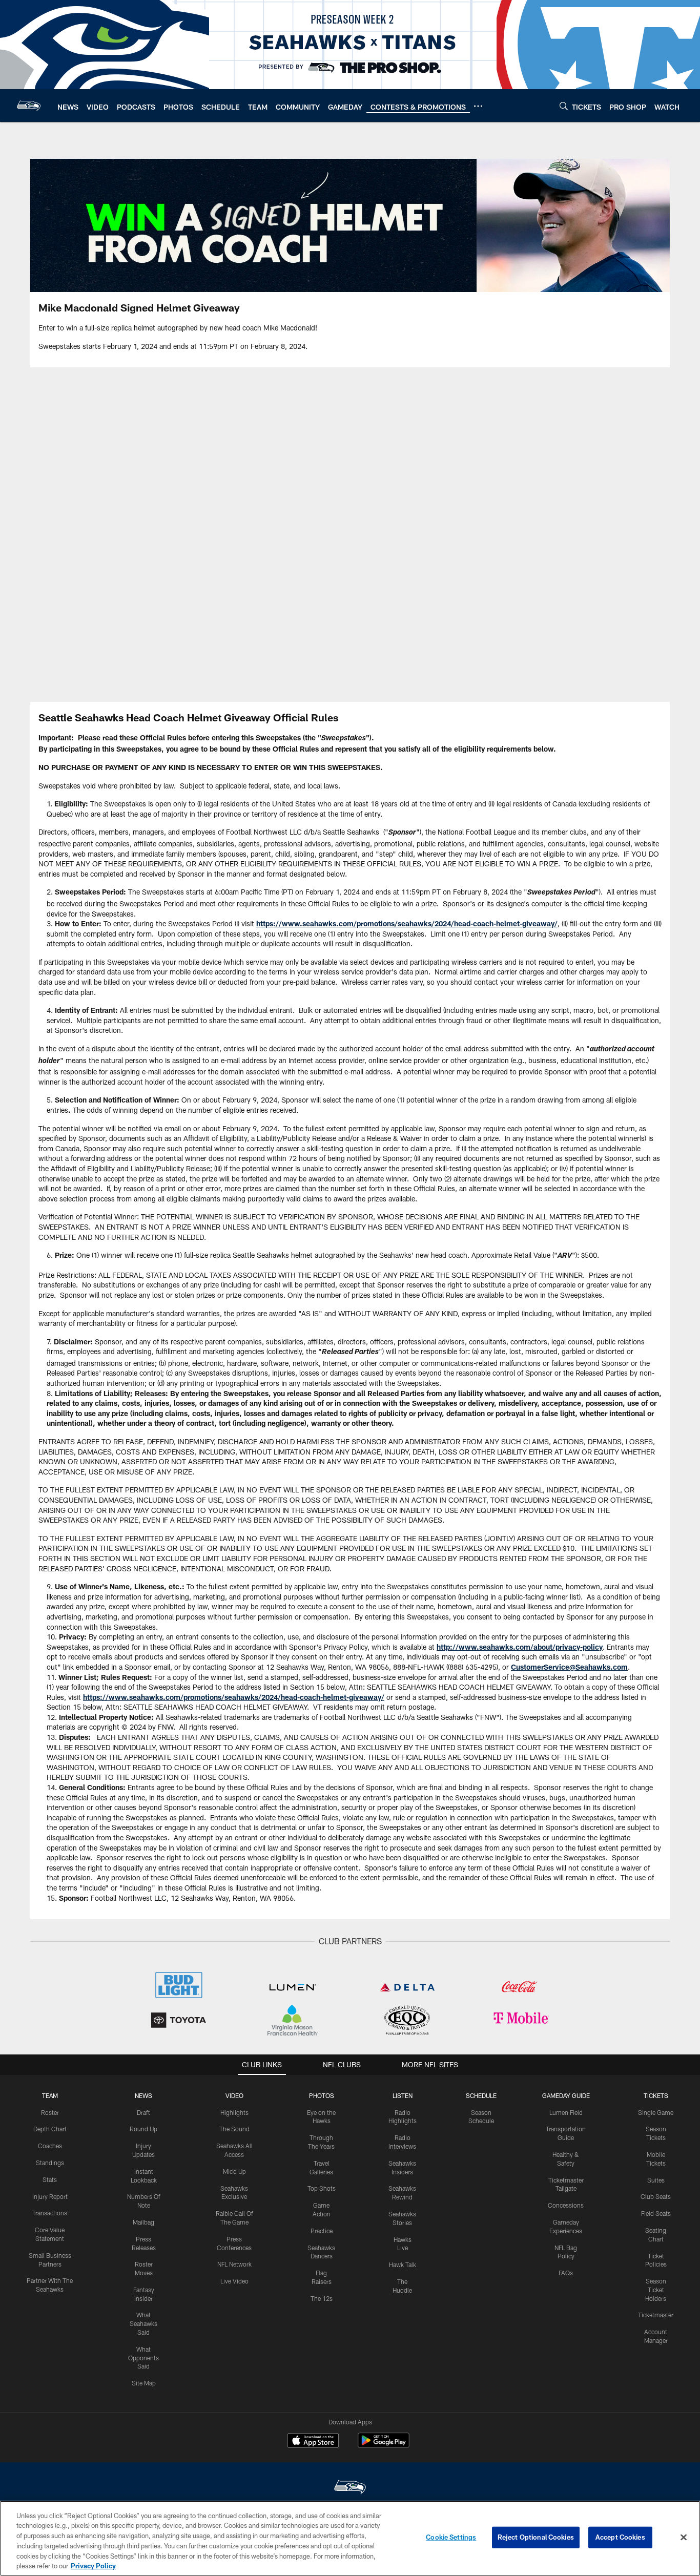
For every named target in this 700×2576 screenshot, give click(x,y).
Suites (656, 2180)
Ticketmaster (656, 2315)
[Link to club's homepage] (29, 106)
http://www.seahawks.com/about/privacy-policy (520, 1647)
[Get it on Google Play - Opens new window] (384, 2446)
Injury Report (50, 2196)
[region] (350, 2538)
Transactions (50, 2213)
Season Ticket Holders (656, 2290)
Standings (50, 2163)
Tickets (656, 2095)
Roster (50, 2112)
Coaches (50, 2146)
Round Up (143, 2129)
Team (50, 2095)
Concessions (566, 2205)
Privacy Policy (93, 2565)
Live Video (234, 2281)
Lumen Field (566, 2112)
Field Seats (656, 2213)
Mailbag (143, 2222)
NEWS (143, 2095)
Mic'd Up (234, 2171)
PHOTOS (322, 2095)
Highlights (234, 2112)
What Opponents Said (143, 2358)
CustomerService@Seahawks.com (569, 1667)
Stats (50, 2179)
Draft (143, 2112)
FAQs (566, 2273)
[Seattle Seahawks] (350, 2488)
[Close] (684, 2538)
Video (234, 2095)
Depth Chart (50, 2129)
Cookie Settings (451, 2537)
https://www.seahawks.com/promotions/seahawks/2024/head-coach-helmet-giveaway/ (407, 923)
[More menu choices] (478, 106)
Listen (403, 2095)
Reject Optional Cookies (536, 2537)
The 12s (322, 2298)
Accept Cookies (620, 2537)
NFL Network (234, 2264)
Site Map (144, 2383)
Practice (322, 2231)
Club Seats (656, 2196)
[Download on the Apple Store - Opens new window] (313, 2442)
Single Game (656, 2112)
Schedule (481, 2095)
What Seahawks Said (143, 2323)
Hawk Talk (403, 2265)
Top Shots (322, 2188)
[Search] (564, 106)
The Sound (234, 2129)
